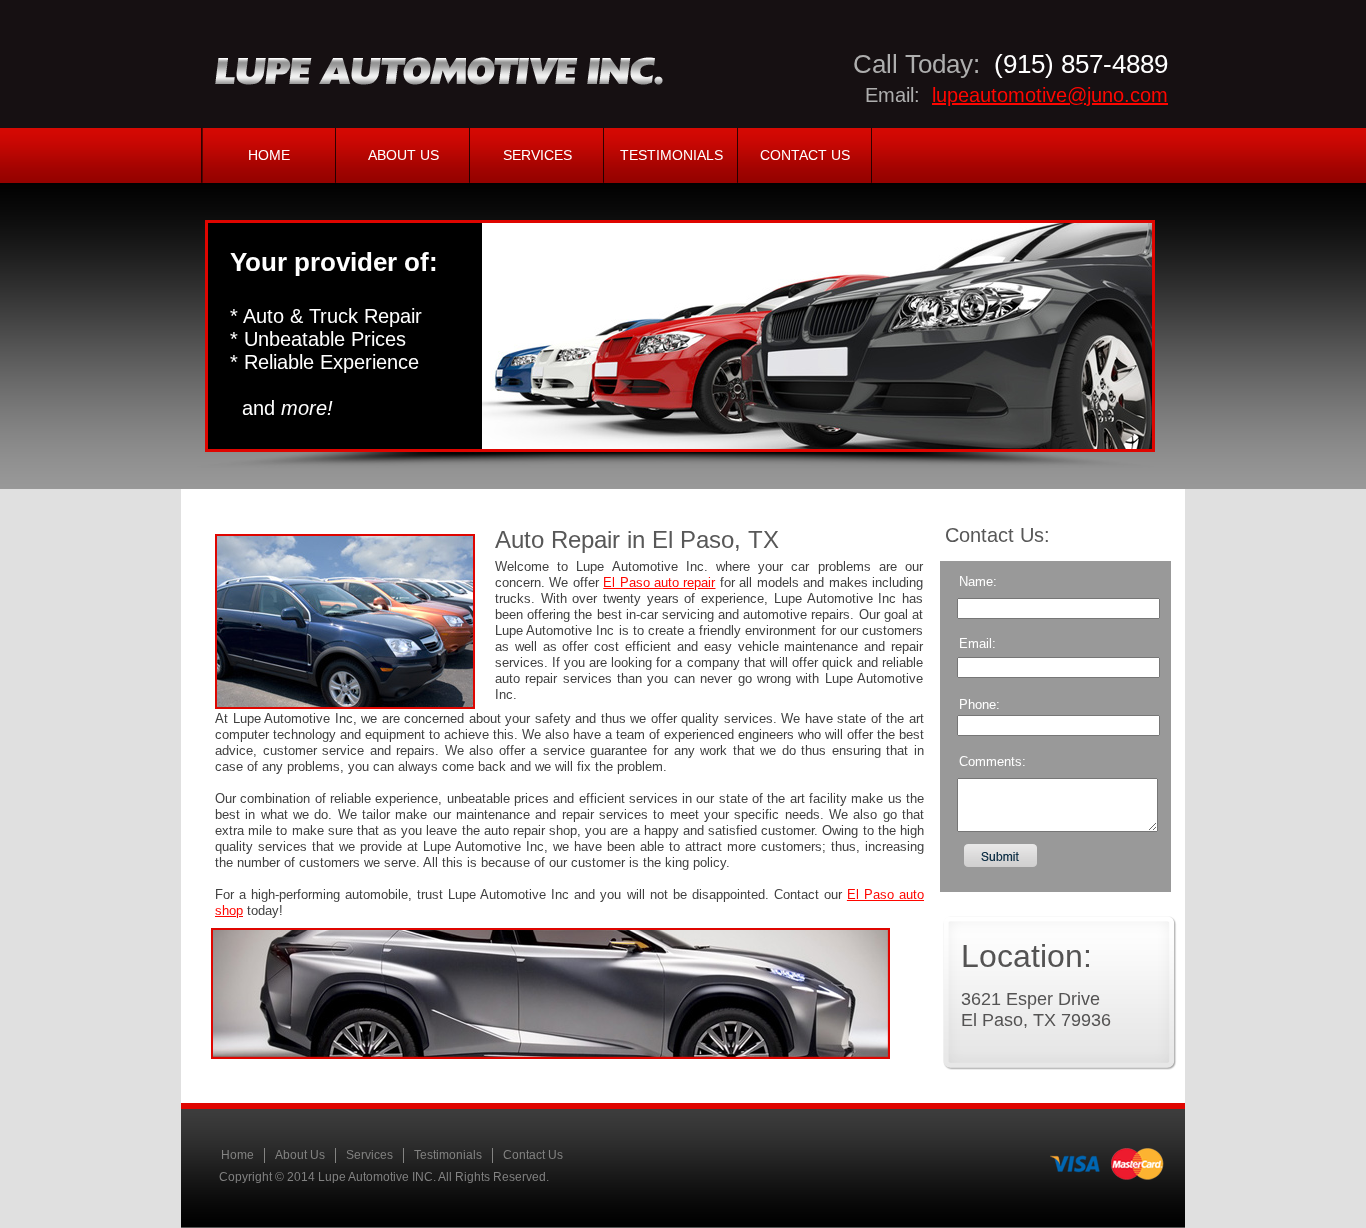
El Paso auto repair (659, 582)
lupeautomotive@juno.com (1050, 95)
